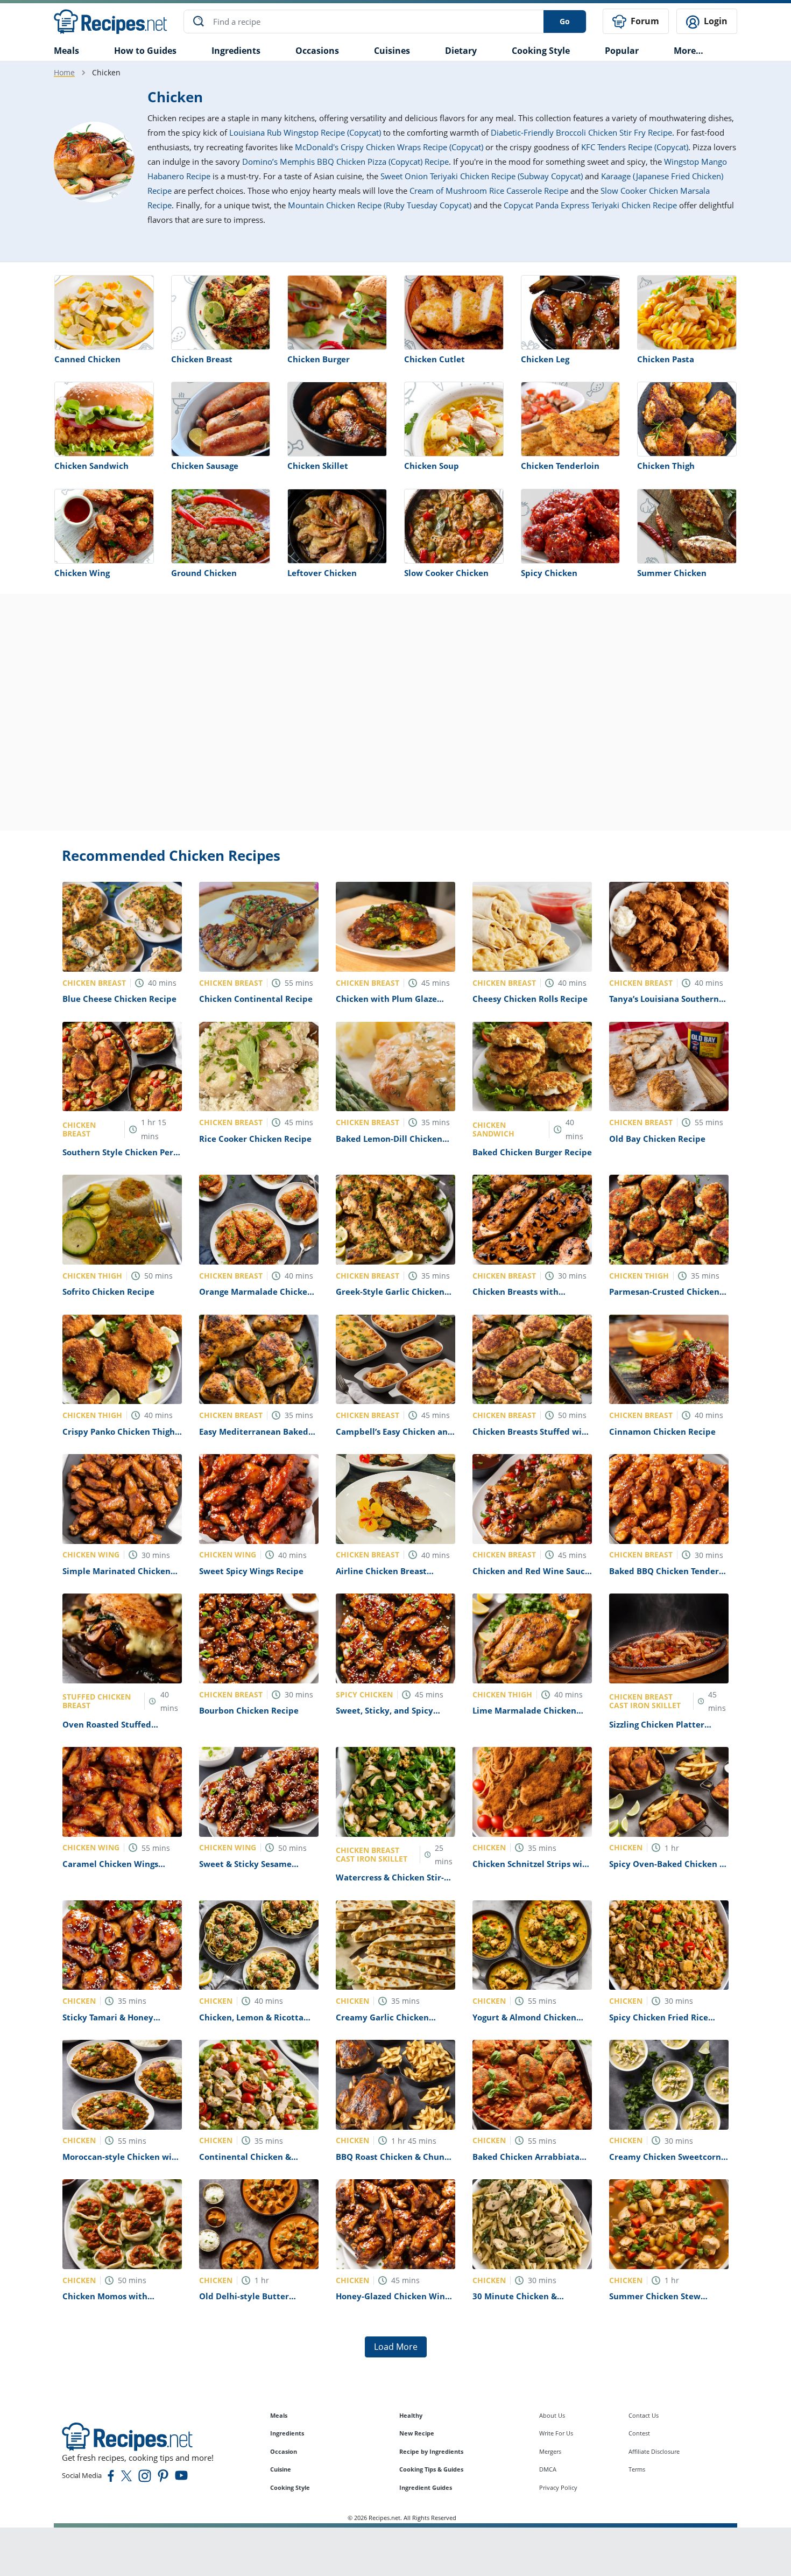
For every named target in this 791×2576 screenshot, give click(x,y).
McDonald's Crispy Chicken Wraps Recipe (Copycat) (389, 147)
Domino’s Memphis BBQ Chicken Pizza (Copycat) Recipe (345, 162)
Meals (279, 2415)
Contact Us (644, 2415)
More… (688, 51)
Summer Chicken (672, 573)
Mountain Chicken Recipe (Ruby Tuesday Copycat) (380, 205)
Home (64, 72)
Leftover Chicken (322, 573)
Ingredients (236, 51)
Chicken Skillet (318, 466)
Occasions (317, 51)
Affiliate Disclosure (654, 2451)
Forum (644, 21)
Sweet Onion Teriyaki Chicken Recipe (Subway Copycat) (482, 176)
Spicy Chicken (549, 573)
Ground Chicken (204, 573)
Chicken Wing (82, 573)
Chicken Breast (202, 359)
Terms (637, 2469)
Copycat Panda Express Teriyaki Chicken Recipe (590, 205)
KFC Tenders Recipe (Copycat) (635, 147)
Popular (622, 51)
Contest (639, 2433)
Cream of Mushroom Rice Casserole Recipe (489, 191)
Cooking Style (290, 2487)
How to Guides (145, 51)
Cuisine (281, 2469)
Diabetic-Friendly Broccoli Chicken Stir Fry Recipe (581, 132)
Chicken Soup (432, 466)
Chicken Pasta (666, 359)
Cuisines (392, 51)
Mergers (550, 2451)
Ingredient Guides (426, 2487)
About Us (552, 2415)
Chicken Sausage (205, 466)
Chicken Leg (545, 359)
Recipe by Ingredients (431, 2451)
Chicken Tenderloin (560, 466)
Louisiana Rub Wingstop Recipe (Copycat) (305, 132)
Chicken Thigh (666, 466)
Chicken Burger (319, 359)
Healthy (411, 2415)
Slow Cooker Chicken (446, 573)
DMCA (548, 2469)
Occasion (284, 2451)
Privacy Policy (558, 2487)
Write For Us (556, 2433)
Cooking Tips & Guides (431, 2469)
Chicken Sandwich (91, 466)
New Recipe (417, 2433)
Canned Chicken (87, 359)
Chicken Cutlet (435, 359)
